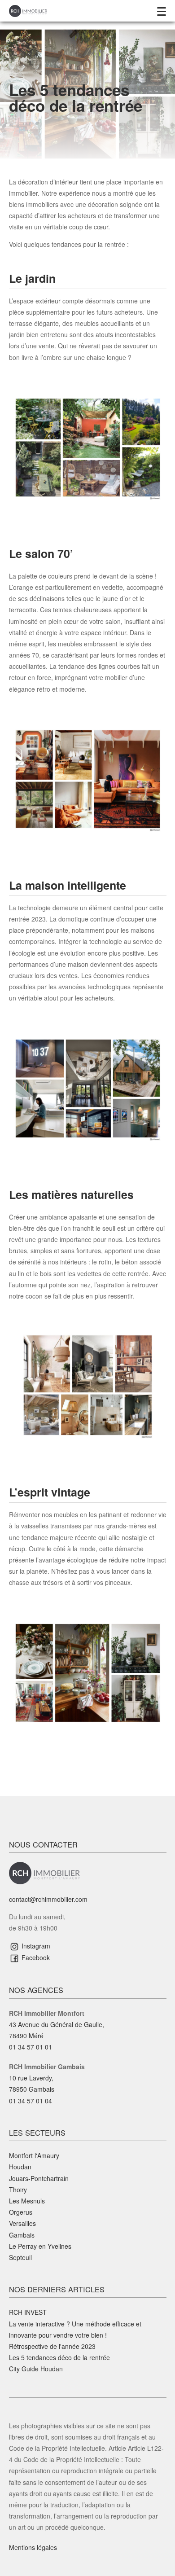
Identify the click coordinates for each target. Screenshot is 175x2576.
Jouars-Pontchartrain (39, 2178)
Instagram (35, 1946)
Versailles (22, 2223)
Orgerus (21, 2212)
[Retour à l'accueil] (28, 10)
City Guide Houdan (36, 2369)
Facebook (35, 1957)
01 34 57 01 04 (31, 2101)
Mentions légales (33, 2547)
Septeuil (20, 2257)
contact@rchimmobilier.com (48, 1899)
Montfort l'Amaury (34, 2155)
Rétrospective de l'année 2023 (52, 2346)
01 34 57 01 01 (31, 2047)
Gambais (22, 2235)
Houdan (20, 2167)
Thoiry (18, 2190)
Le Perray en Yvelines (40, 2246)
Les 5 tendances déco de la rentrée (59, 2357)
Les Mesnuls (27, 2201)
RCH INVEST (28, 2312)
